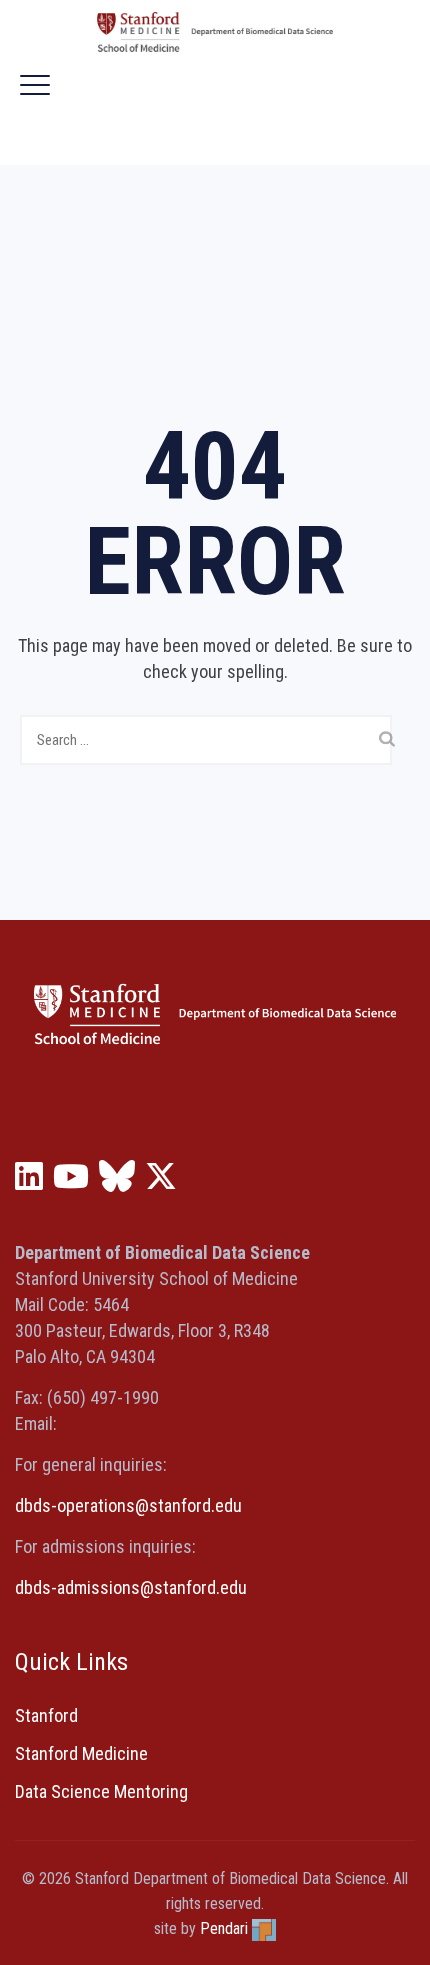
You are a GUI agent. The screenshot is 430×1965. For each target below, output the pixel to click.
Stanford (46, 1715)
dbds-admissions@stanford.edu (131, 1587)
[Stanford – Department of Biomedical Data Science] (215, 32)
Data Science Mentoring (101, 1791)
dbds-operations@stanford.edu (128, 1505)
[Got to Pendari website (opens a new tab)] (264, 1928)
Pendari (224, 1928)
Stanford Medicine (81, 1753)
